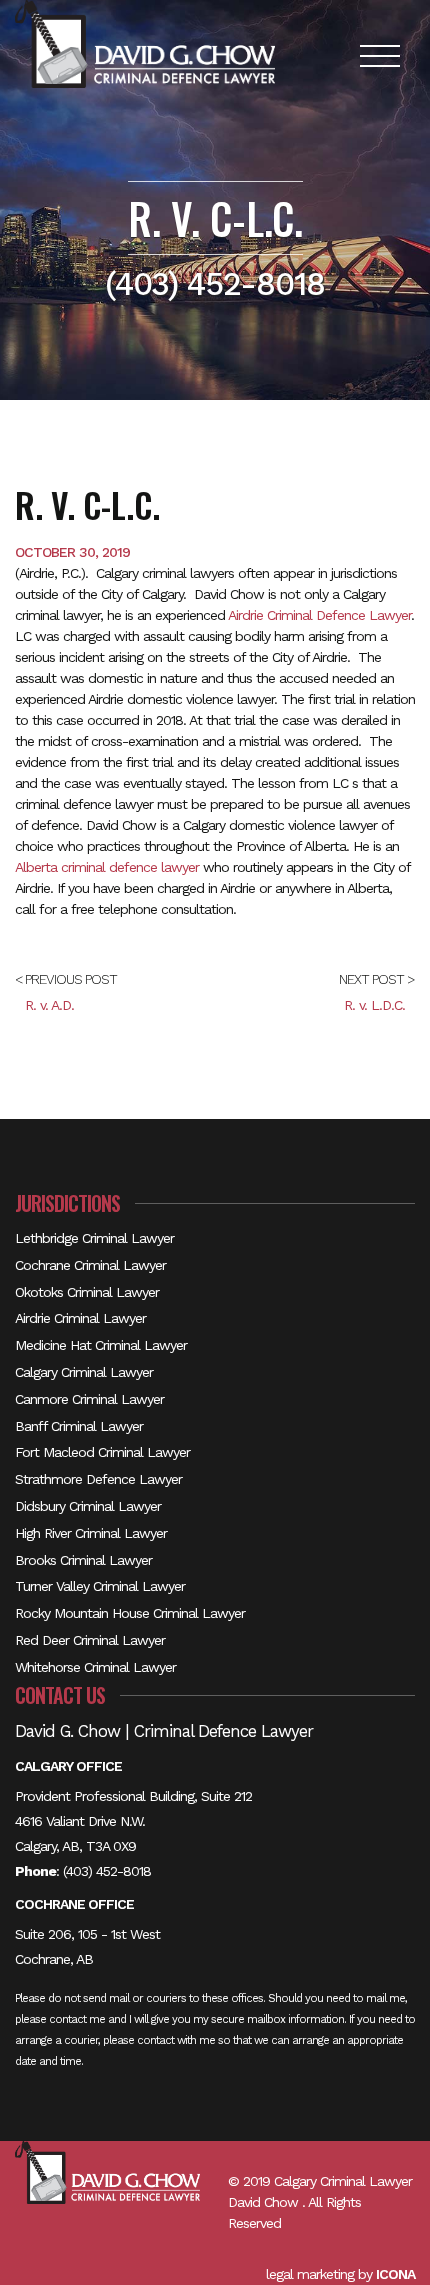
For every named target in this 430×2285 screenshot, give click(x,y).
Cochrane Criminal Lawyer (90, 1265)
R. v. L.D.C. (374, 1005)
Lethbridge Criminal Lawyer (94, 1238)
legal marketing (310, 2274)
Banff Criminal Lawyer (79, 1426)
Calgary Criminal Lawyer (84, 1372)
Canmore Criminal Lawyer (89, 1399)
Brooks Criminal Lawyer (83, 1560)
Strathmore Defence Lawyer (98, 1479)
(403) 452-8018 (107, 1871)
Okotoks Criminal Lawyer (87, 1292)
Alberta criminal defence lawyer (107, 867)
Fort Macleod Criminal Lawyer (102, 1452)
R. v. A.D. (49, 1005)
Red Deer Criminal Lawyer (90, 1640)
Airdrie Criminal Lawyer (80, 1318)
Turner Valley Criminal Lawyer (100, 1586)
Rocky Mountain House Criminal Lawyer (130, 1613)
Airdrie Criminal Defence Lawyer (319, 615)
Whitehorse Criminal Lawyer (95, 1667)
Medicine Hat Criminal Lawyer (101, 1345)
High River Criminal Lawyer (91, 1533)
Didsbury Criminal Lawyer (88, 1506)
